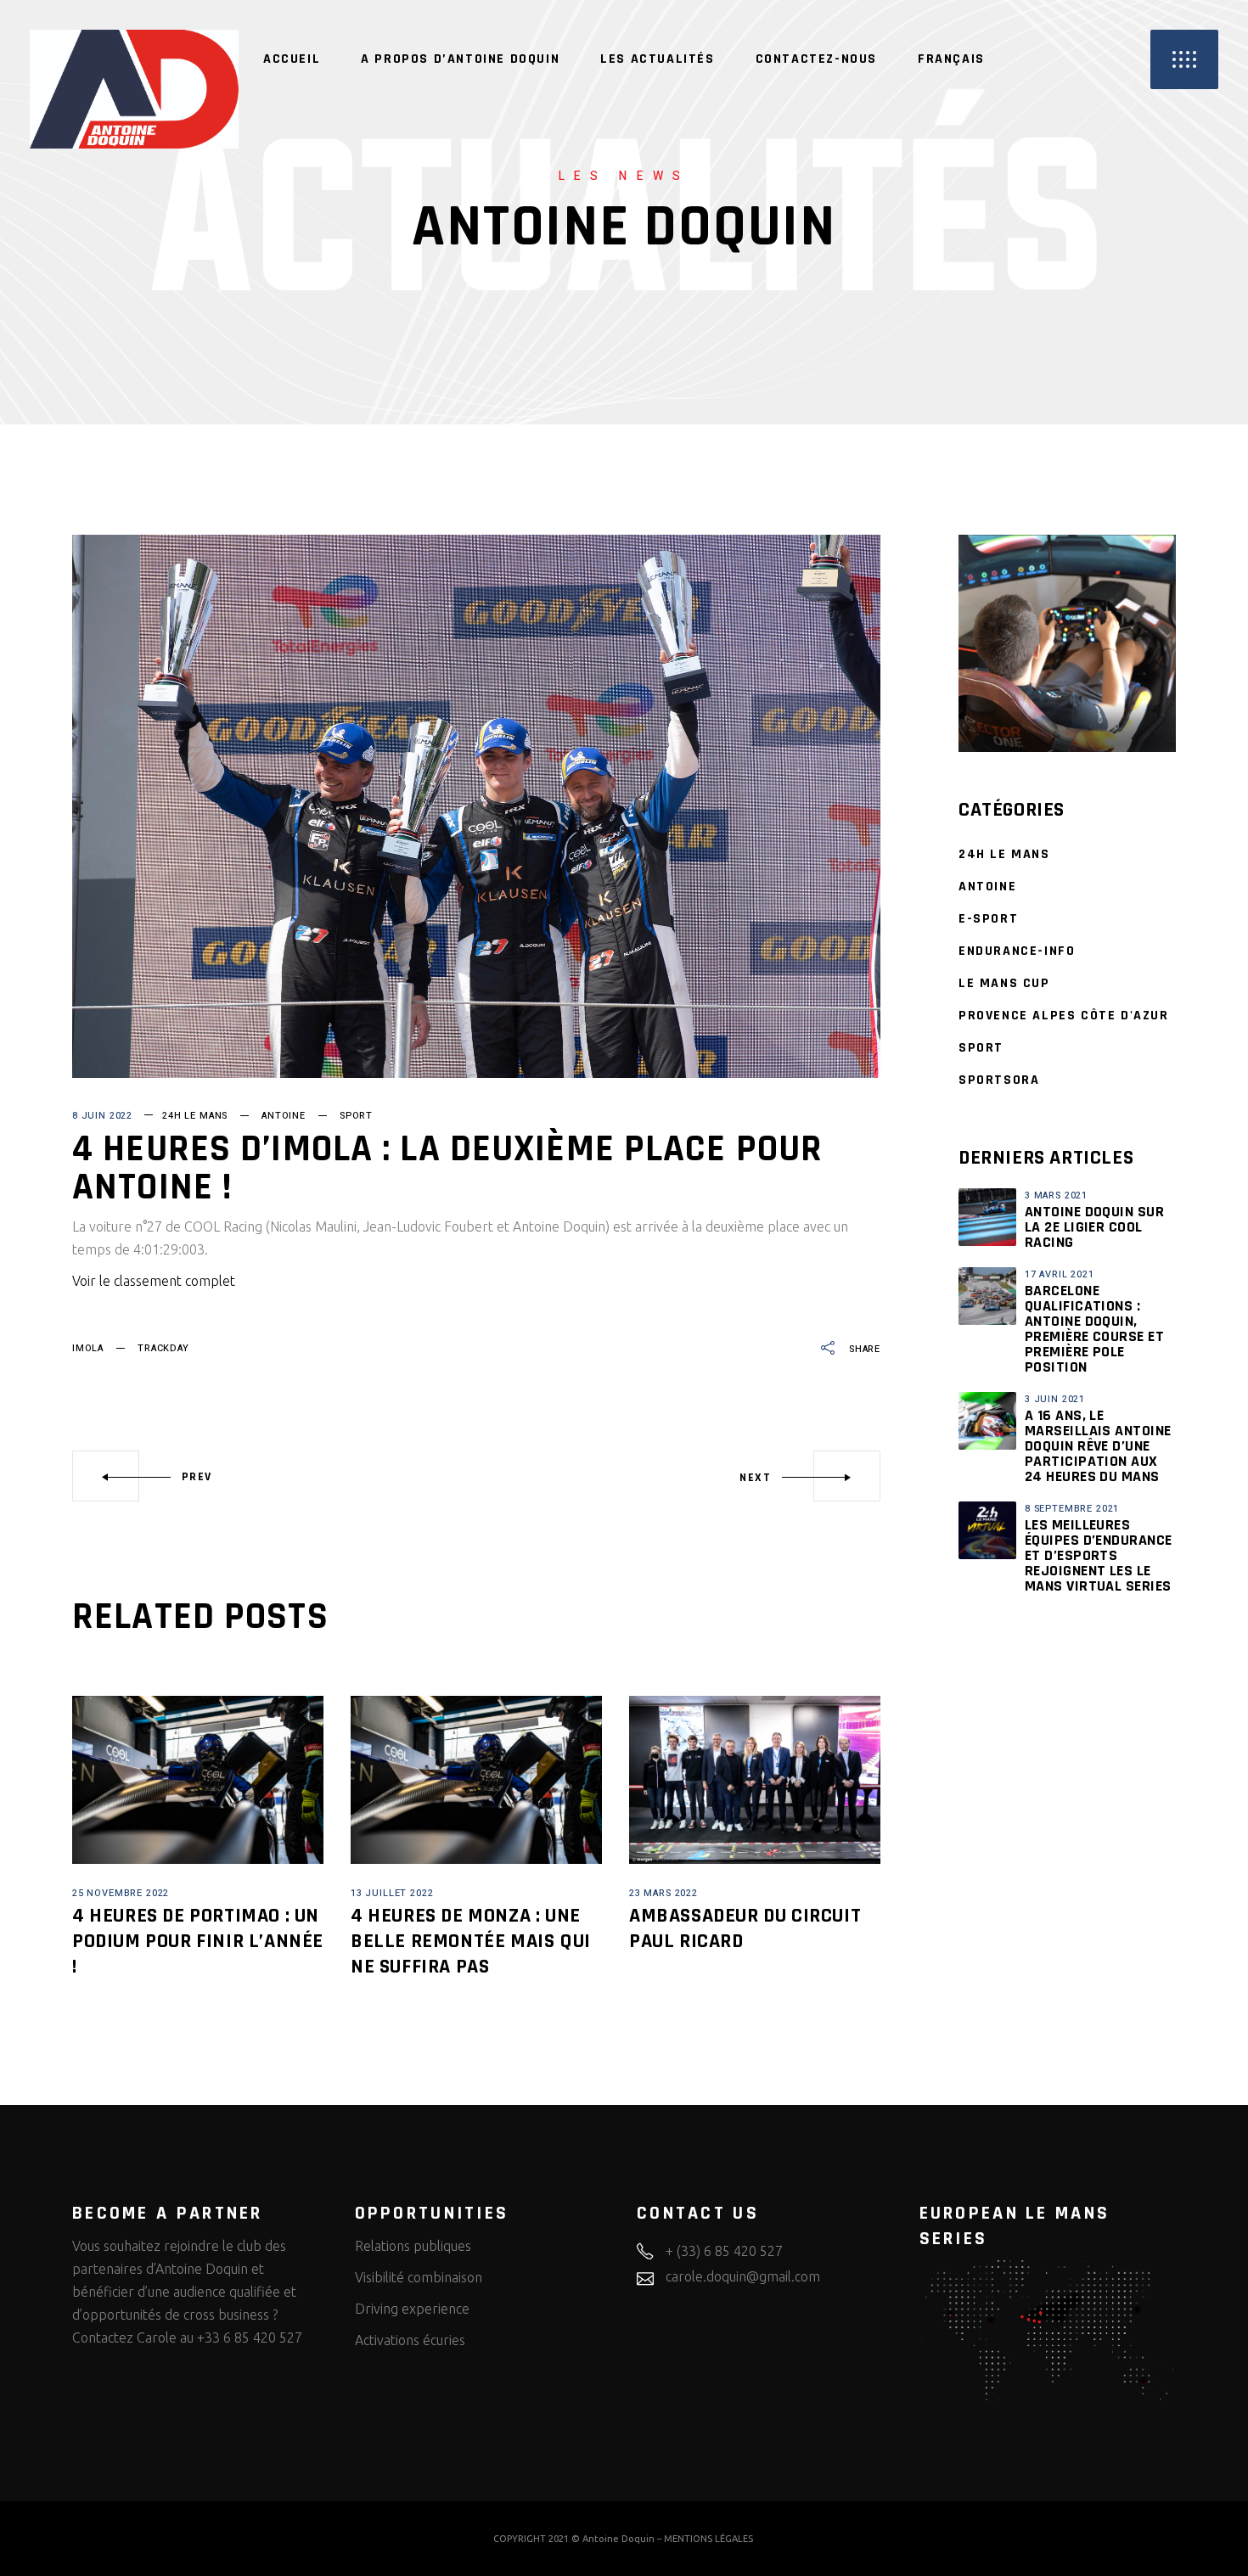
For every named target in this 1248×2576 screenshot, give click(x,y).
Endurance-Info (1017, 951)
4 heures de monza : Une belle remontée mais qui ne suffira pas (471, 1941)
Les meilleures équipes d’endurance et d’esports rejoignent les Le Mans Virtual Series (1099, 1555)
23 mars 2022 (663, 1893)
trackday (163, 1348)
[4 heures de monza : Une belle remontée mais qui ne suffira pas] (476, 1779)
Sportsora (999, 1080)
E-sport (988, 919)
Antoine (284, 1116)
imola (88, 1348)
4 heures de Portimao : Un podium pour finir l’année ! (198, 1941)
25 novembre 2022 (121, 1893)
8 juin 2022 (102, 1116)
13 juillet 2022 (392, 1893)
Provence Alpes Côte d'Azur (1064, 1016)
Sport (356, 1116)
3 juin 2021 (1055, 1399)
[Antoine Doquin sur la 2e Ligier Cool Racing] (987, 1217)
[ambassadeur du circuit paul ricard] (755, 1779)
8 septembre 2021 (1072, 1509)
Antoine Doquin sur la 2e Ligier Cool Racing (1094, 1227)
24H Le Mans (195, 1116)
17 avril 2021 (1060, 1274)
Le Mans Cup (1004, 983)
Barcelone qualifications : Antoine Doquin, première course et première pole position (1094, 1329)
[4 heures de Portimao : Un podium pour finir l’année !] (198, 1779)
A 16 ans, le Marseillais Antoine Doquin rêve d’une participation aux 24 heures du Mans (1098, 1446)
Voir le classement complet (154, 1281)
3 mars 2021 (1056, 1195)
